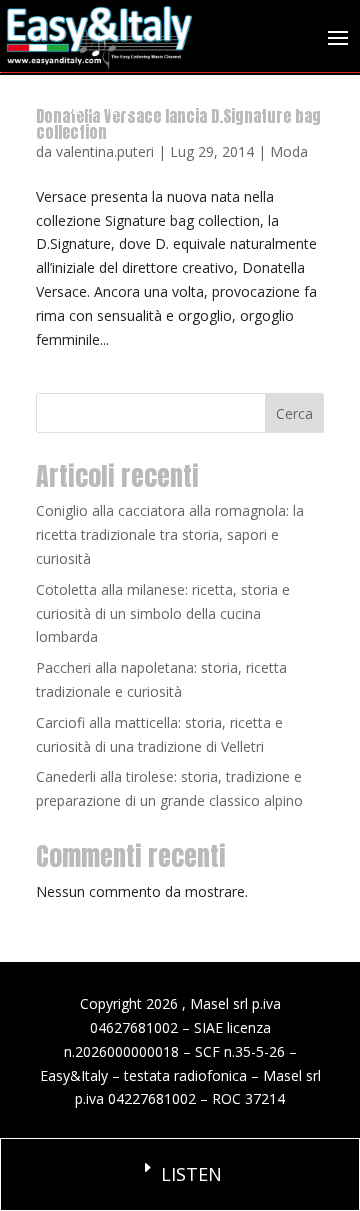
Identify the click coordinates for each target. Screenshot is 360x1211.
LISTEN (101, 107)
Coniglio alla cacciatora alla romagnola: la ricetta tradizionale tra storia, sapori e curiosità (170, 534)
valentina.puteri (105, 151)
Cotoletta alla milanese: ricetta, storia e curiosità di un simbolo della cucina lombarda (163, 613)
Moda (289, 151)
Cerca (294, 413)
